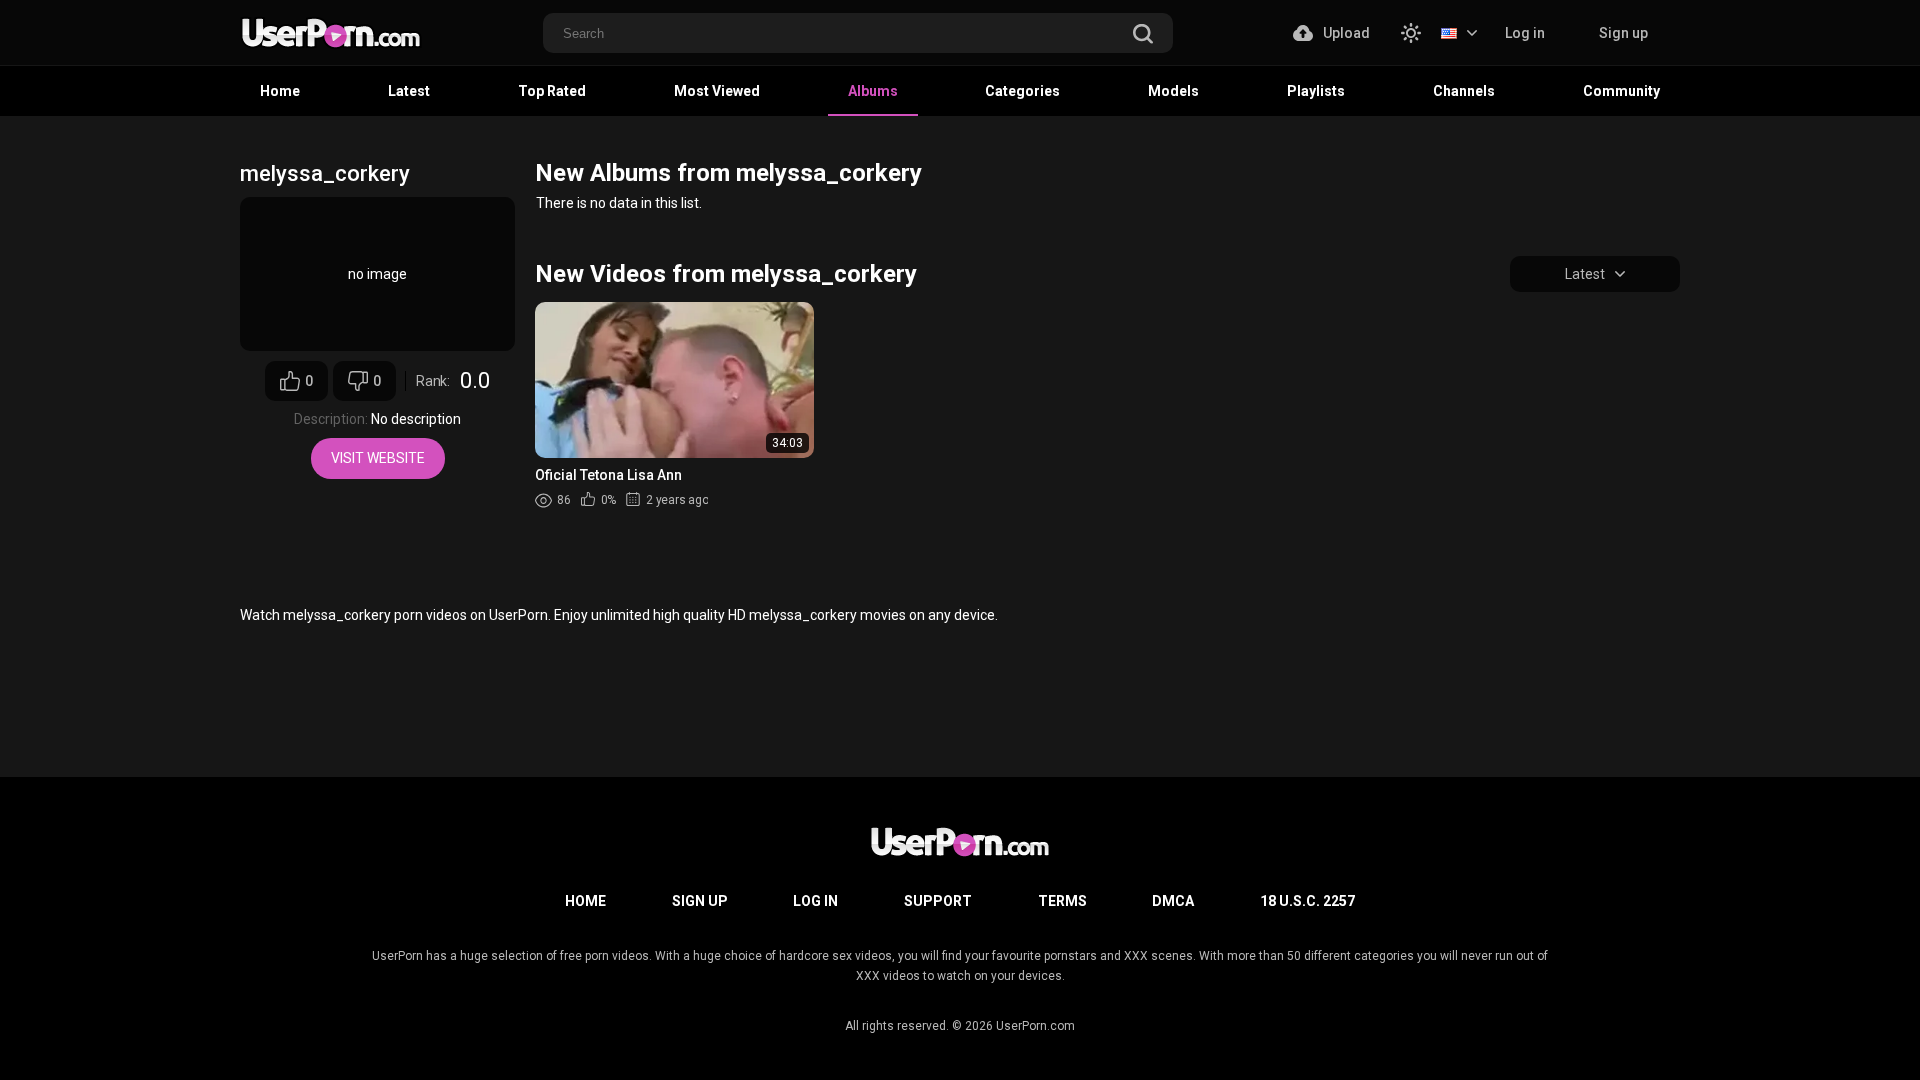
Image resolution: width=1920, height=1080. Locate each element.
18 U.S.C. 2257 (1307, 901)
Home (280, 91)
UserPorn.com (1035, 1026)
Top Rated (552, 91)
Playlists (1316, 91)
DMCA (1173, 901)
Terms (1062, 901)
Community (1621, 91)
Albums (873, 91)
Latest (409, 91)
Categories (1022, 91)
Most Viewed (717, 91)
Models (1173, 91)
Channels (1464, 91)
